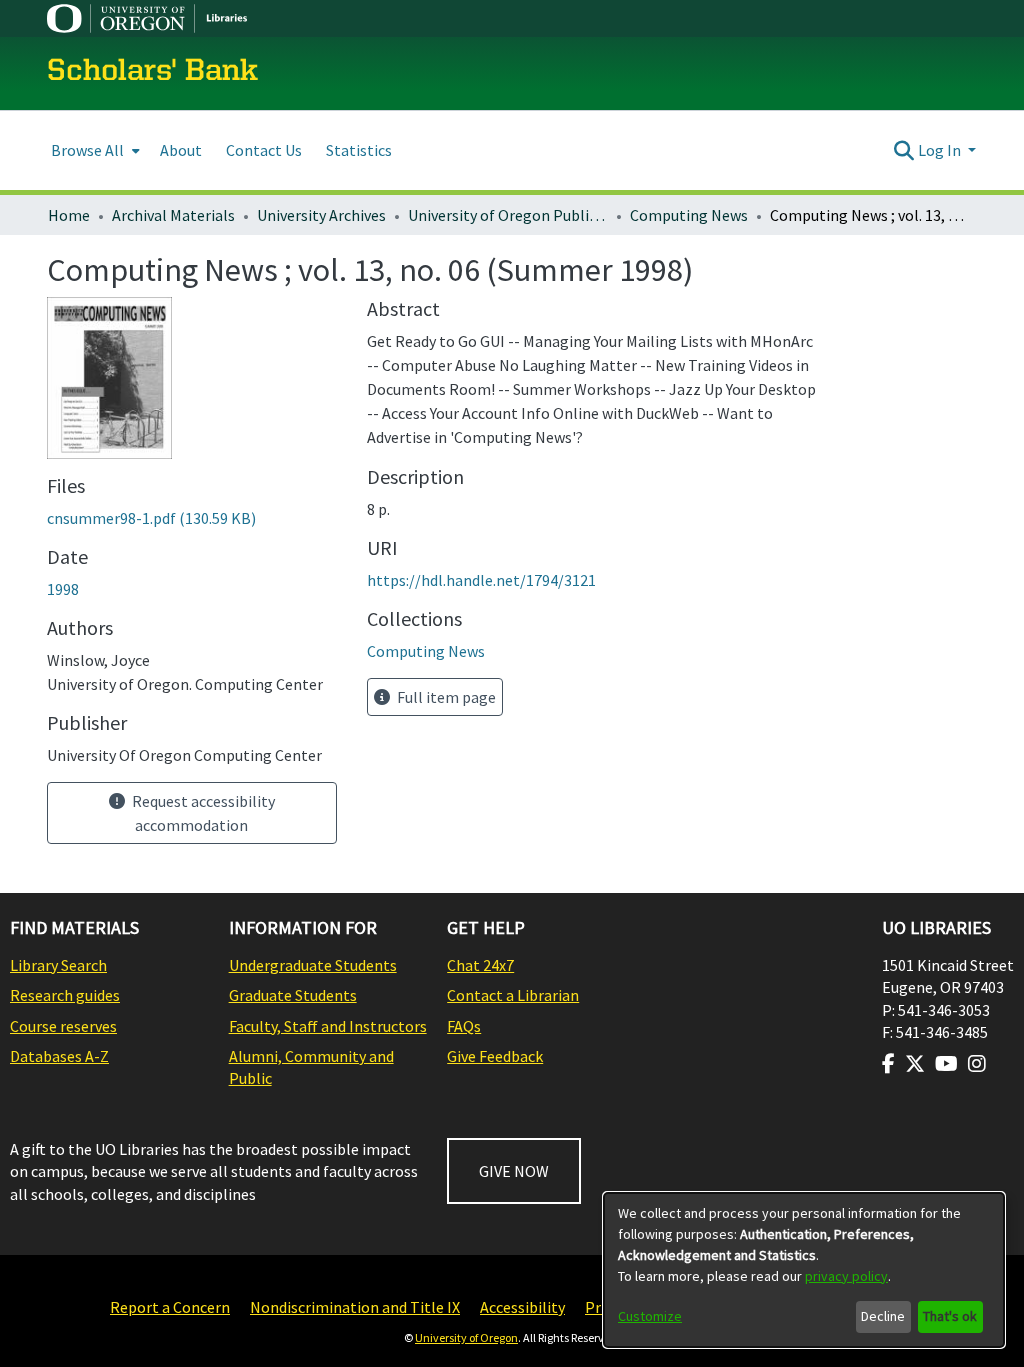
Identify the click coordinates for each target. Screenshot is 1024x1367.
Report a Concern (170, 1307)
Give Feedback (495, 1056)
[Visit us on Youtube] (946, 1064)
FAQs (464, 1026)
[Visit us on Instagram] (977, 1064)
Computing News (689, 215)
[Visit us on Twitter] (915, 1064)
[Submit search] (904, 150)
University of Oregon (466, 1337)
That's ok (950, 1316)
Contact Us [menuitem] (264, 150)
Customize (650, 1316)
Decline (883, 1316)
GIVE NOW (514, 1171)
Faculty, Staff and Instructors (328, 1026)
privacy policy (846, 1276)
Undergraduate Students (313, 965)
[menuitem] (93, 150)
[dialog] (804, 1270)
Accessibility (522, 1307)
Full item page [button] (445, 697)
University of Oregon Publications (508, 215)
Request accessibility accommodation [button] (202, 813)
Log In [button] (941, 150)
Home (69, 215)
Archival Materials (173, 215)
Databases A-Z (59, 1056)
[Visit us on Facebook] (888, 1064)
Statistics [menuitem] (359, 150)
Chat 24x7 (480, 965)
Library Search (58, 965)
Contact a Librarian (513, 995)
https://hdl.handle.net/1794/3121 (481, 580)
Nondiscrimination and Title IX (355, 1307)
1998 (63, 589)
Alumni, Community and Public (311, 1067)
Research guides (65, 995)
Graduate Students (293, 995)
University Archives (321, 215)
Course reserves (63, 1026)
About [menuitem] (181, 150)
